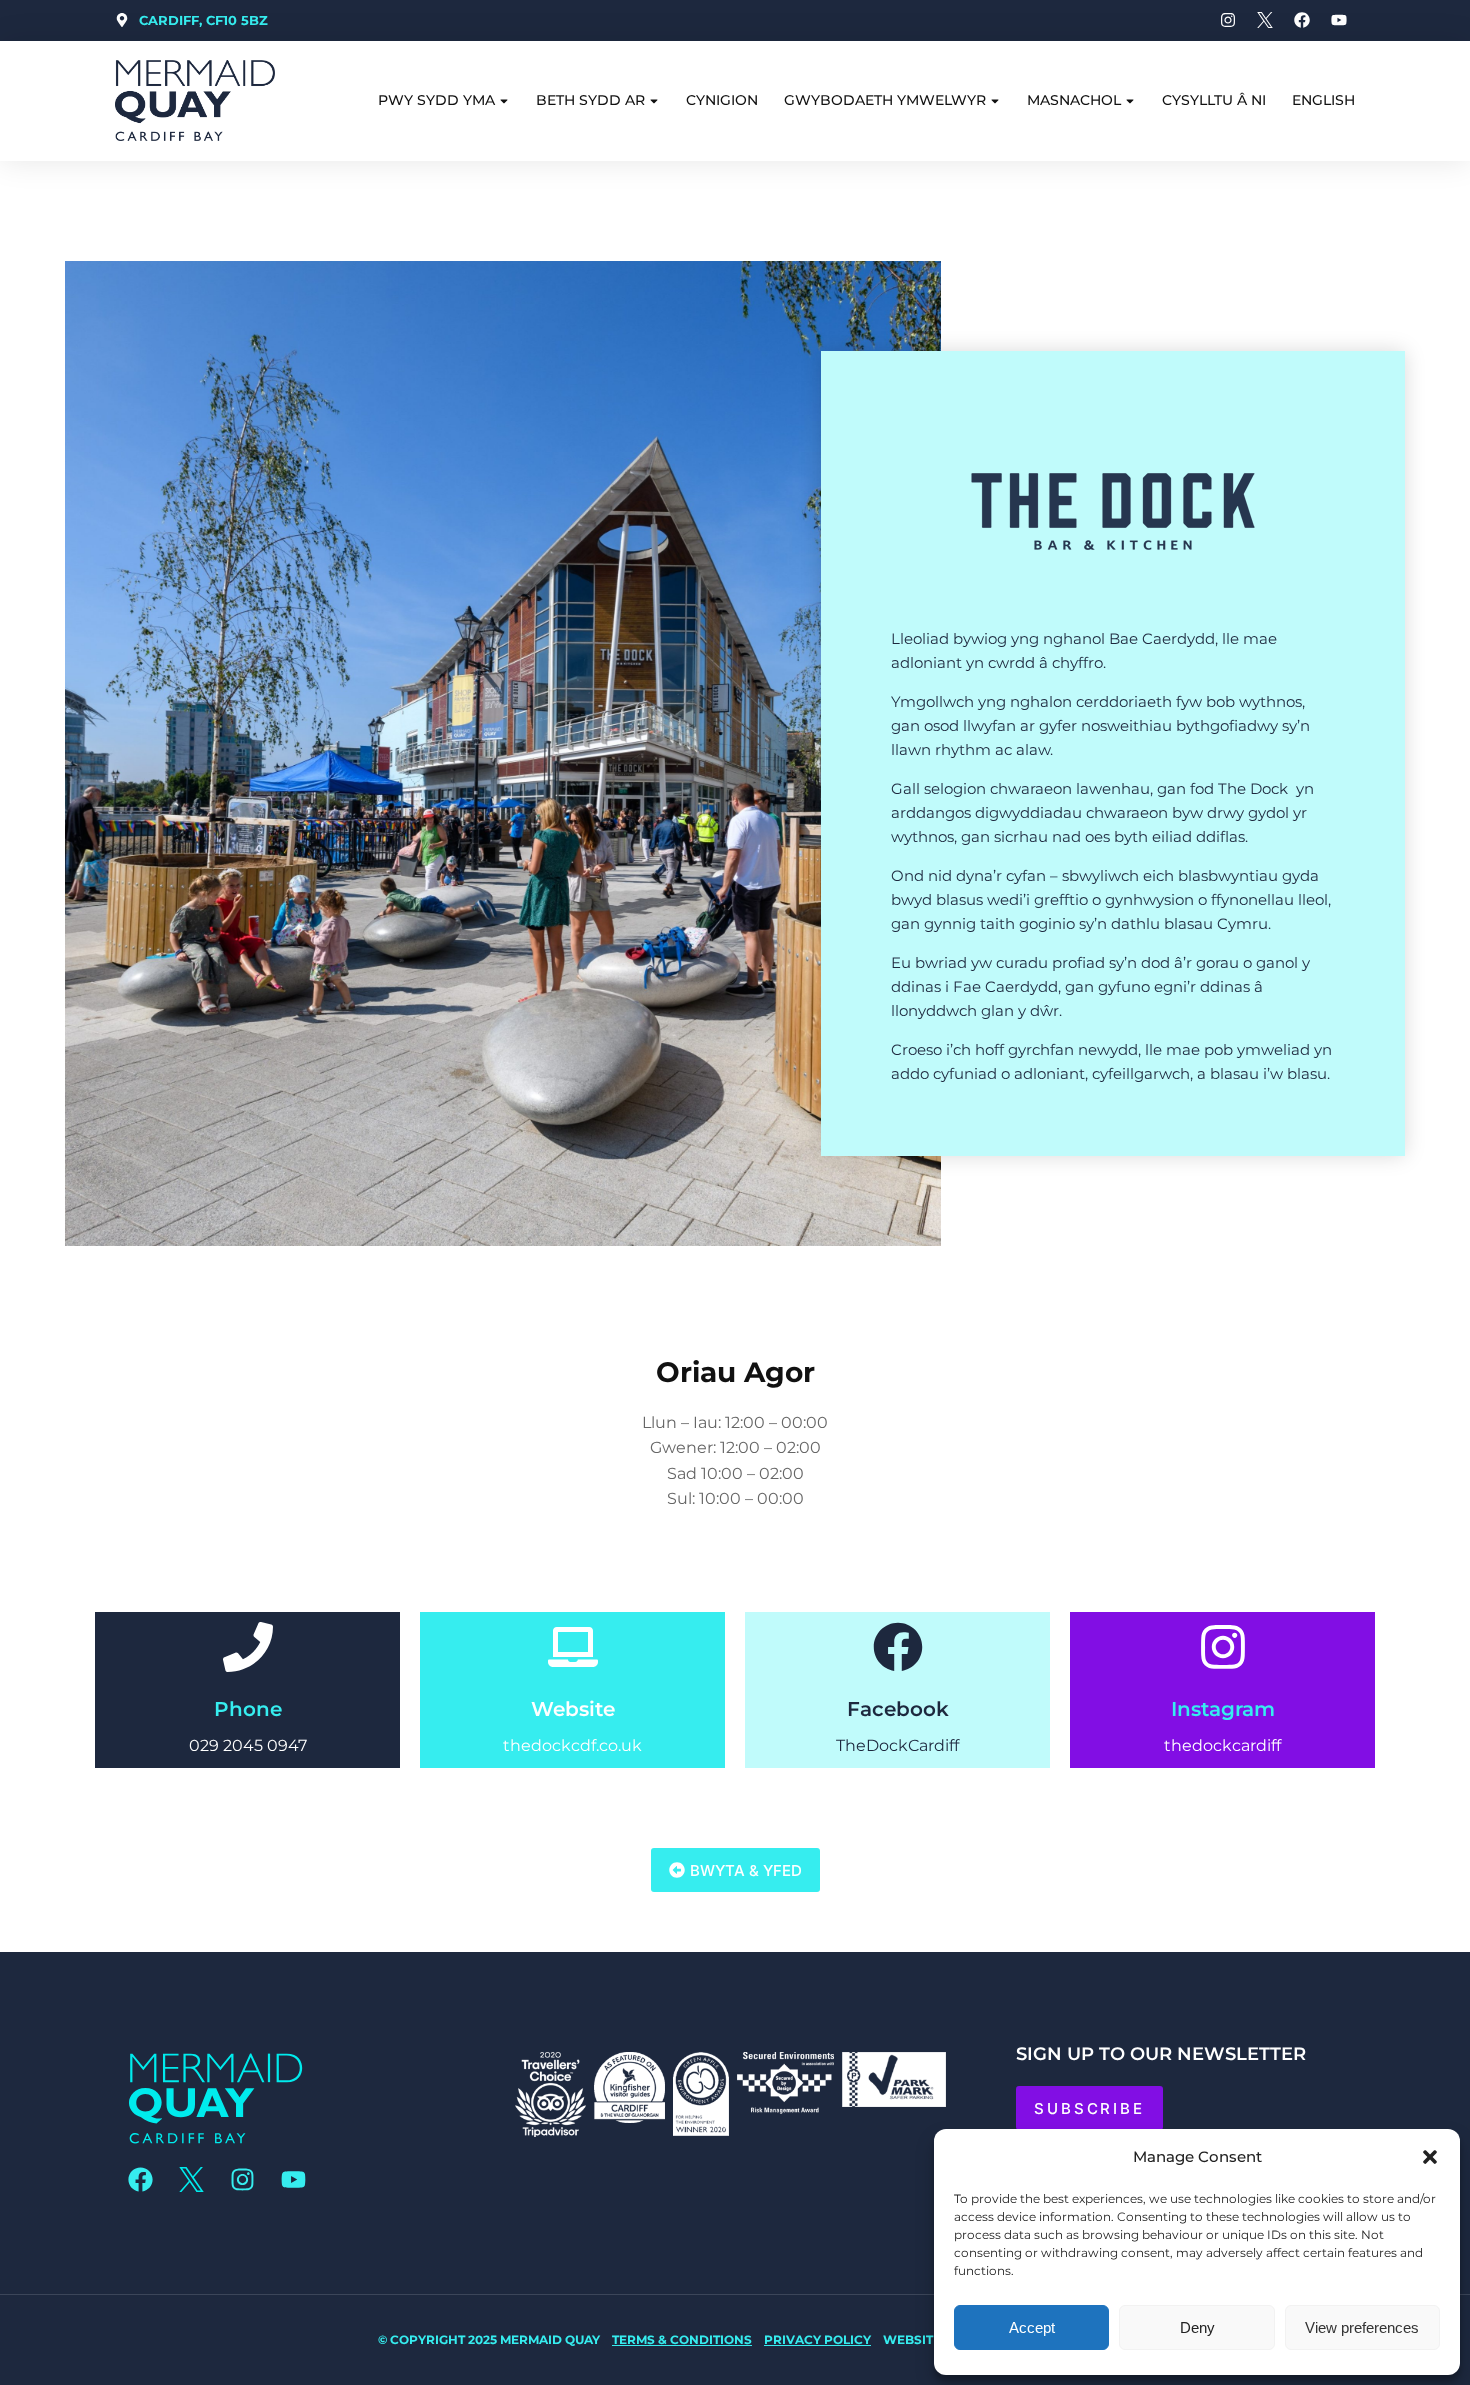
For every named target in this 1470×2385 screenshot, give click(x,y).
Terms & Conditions (682, 2339)
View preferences (1362, 2327)
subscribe (1089, 2108)
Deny (1197, 2327)
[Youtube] (293, 2179)
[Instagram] (1223, 1647)
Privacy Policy (817, 2339)
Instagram (1223, 1709)
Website (573, 1709)
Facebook (898, 1709)
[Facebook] (898, 1647)
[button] (1430, 2157)
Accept (1032, 2327)
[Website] (573, 1647)
